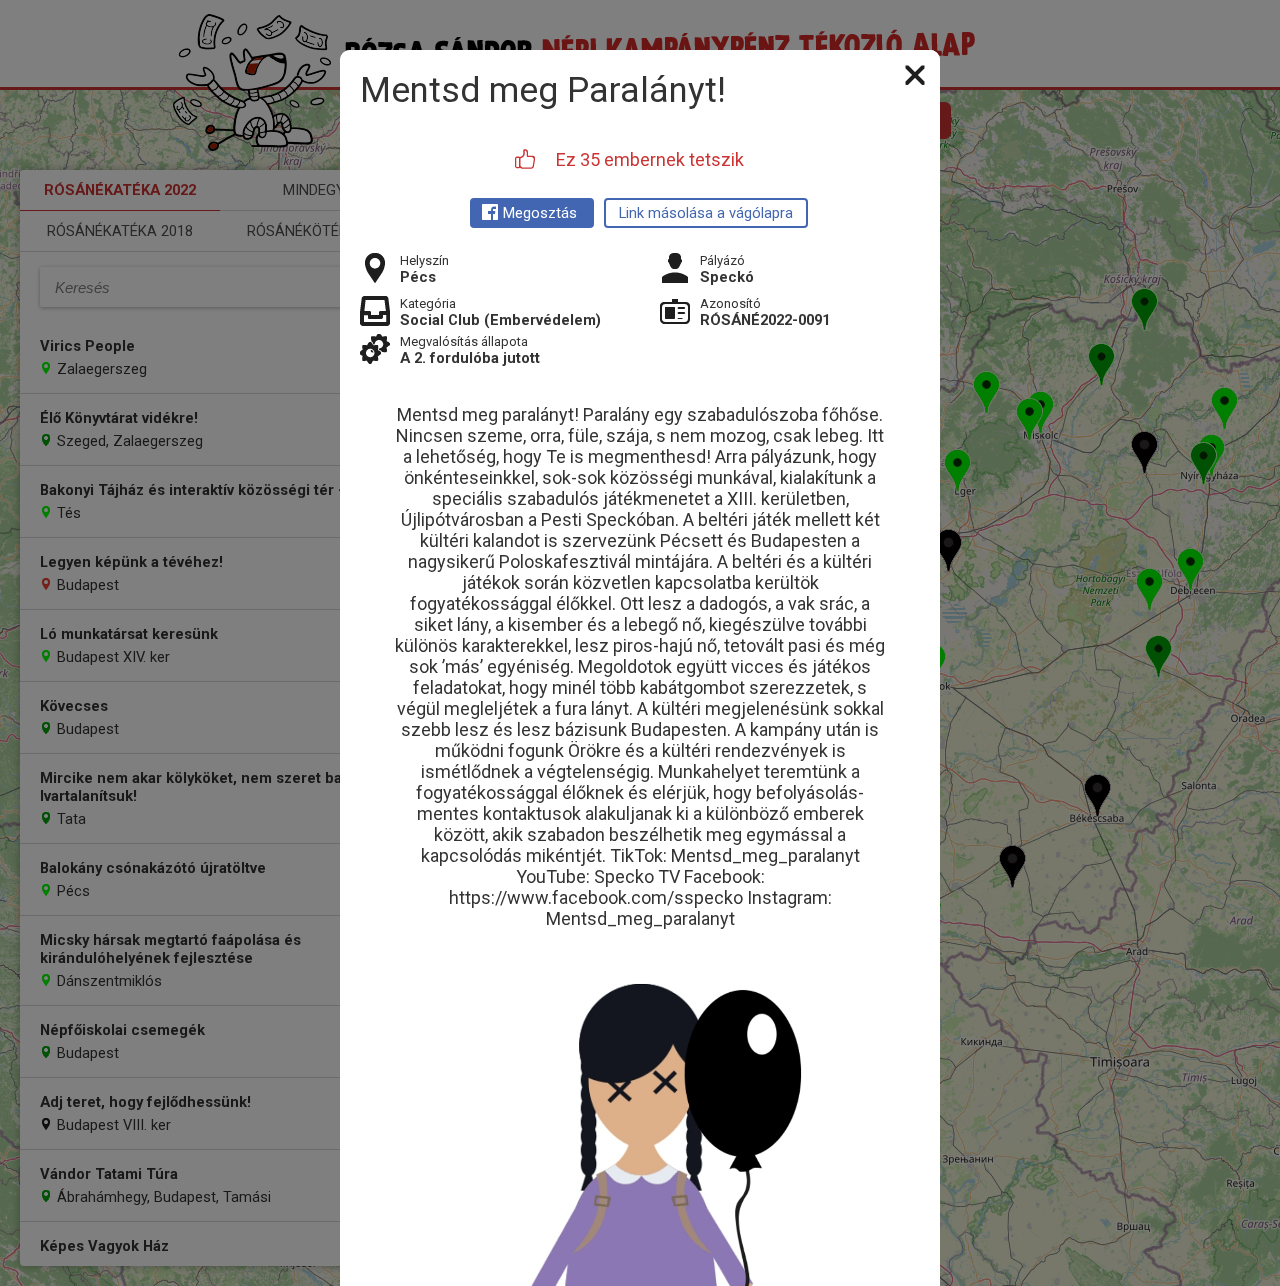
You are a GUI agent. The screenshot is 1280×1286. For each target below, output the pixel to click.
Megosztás (540, 213)
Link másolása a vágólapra (706, 213)
